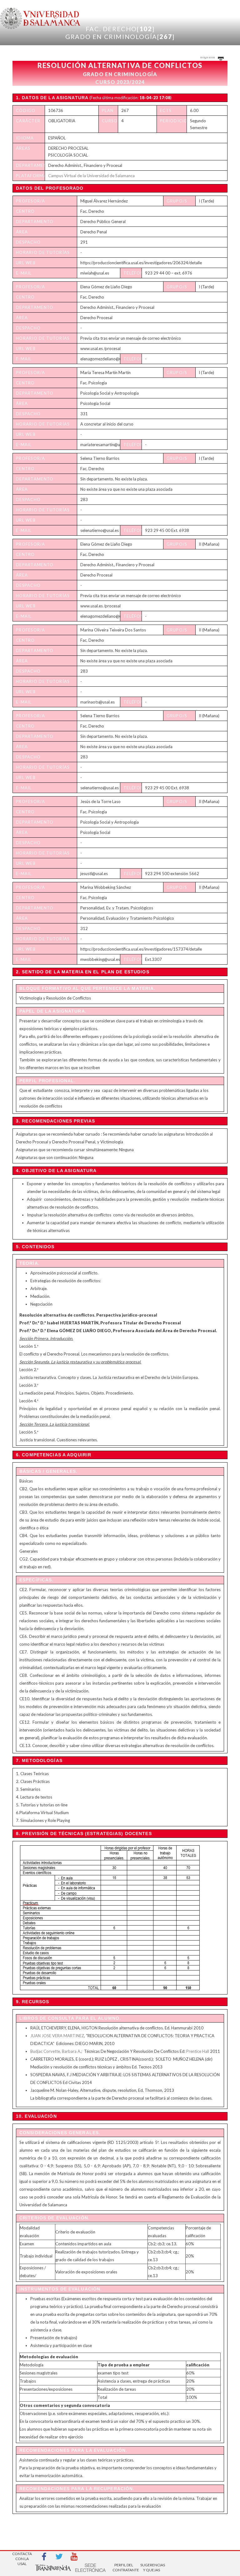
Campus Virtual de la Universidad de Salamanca (91, 176)
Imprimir (208, 57)
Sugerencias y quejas (152, 2567)
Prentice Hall (198, 2051)
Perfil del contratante (124, 2567)
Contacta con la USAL (22, 2557)
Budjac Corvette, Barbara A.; (56, 2051)
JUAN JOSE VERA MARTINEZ (57, 2036)
